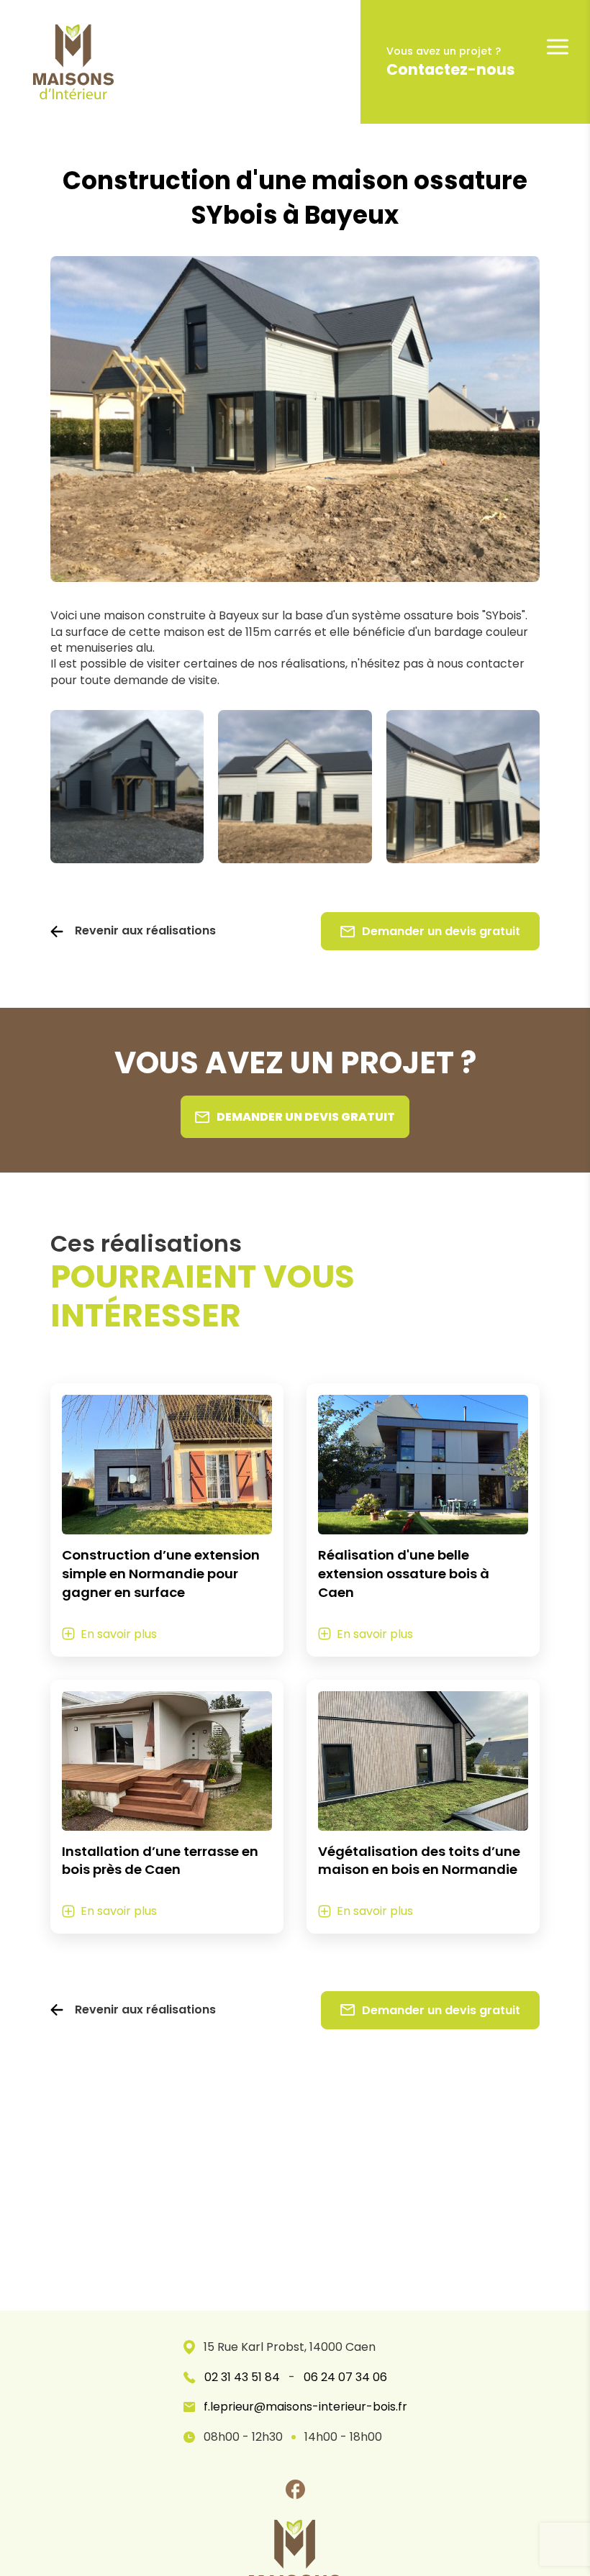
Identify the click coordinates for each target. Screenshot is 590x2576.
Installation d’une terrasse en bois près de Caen (160, 1861)
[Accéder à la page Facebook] (295, 2489)
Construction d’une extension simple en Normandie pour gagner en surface (161, 1574)
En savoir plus (119, 1634)
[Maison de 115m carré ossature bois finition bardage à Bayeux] (463, 787)
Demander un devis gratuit (441, 931)
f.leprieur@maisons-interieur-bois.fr (305, 2407)
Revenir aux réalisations (145, 931)
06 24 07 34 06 (345, 2377)
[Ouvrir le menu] (558, 47)
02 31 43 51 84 (242, 2377)
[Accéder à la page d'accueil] (62, 62)
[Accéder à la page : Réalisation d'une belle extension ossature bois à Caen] (423, 1465)
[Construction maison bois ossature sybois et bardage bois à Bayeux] (127, 787)
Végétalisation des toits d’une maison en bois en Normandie (419, 1861)
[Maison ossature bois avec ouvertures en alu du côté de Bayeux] (295, 787)
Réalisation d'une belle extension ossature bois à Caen (404, 1574)
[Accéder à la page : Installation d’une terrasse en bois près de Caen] (167, 1761)
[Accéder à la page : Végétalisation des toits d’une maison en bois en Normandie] (423, 1761)
